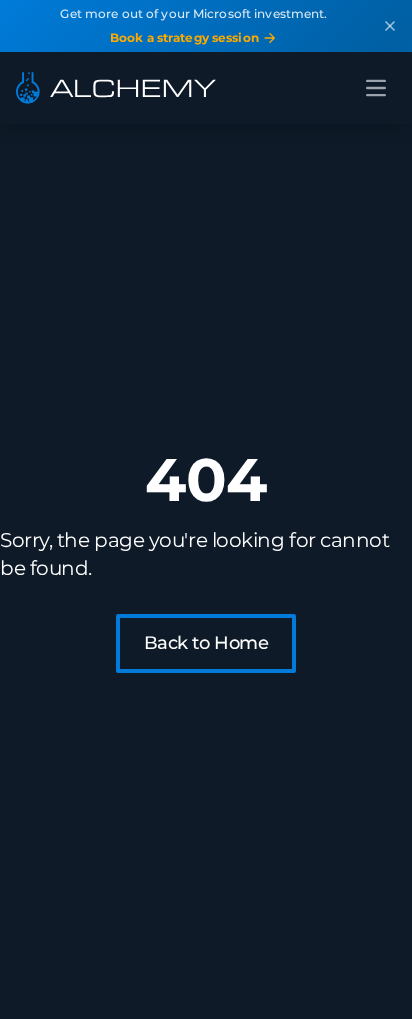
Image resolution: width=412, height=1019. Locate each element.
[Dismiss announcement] (390, 26)
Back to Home (206, 643)
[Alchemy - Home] (116, 88)
